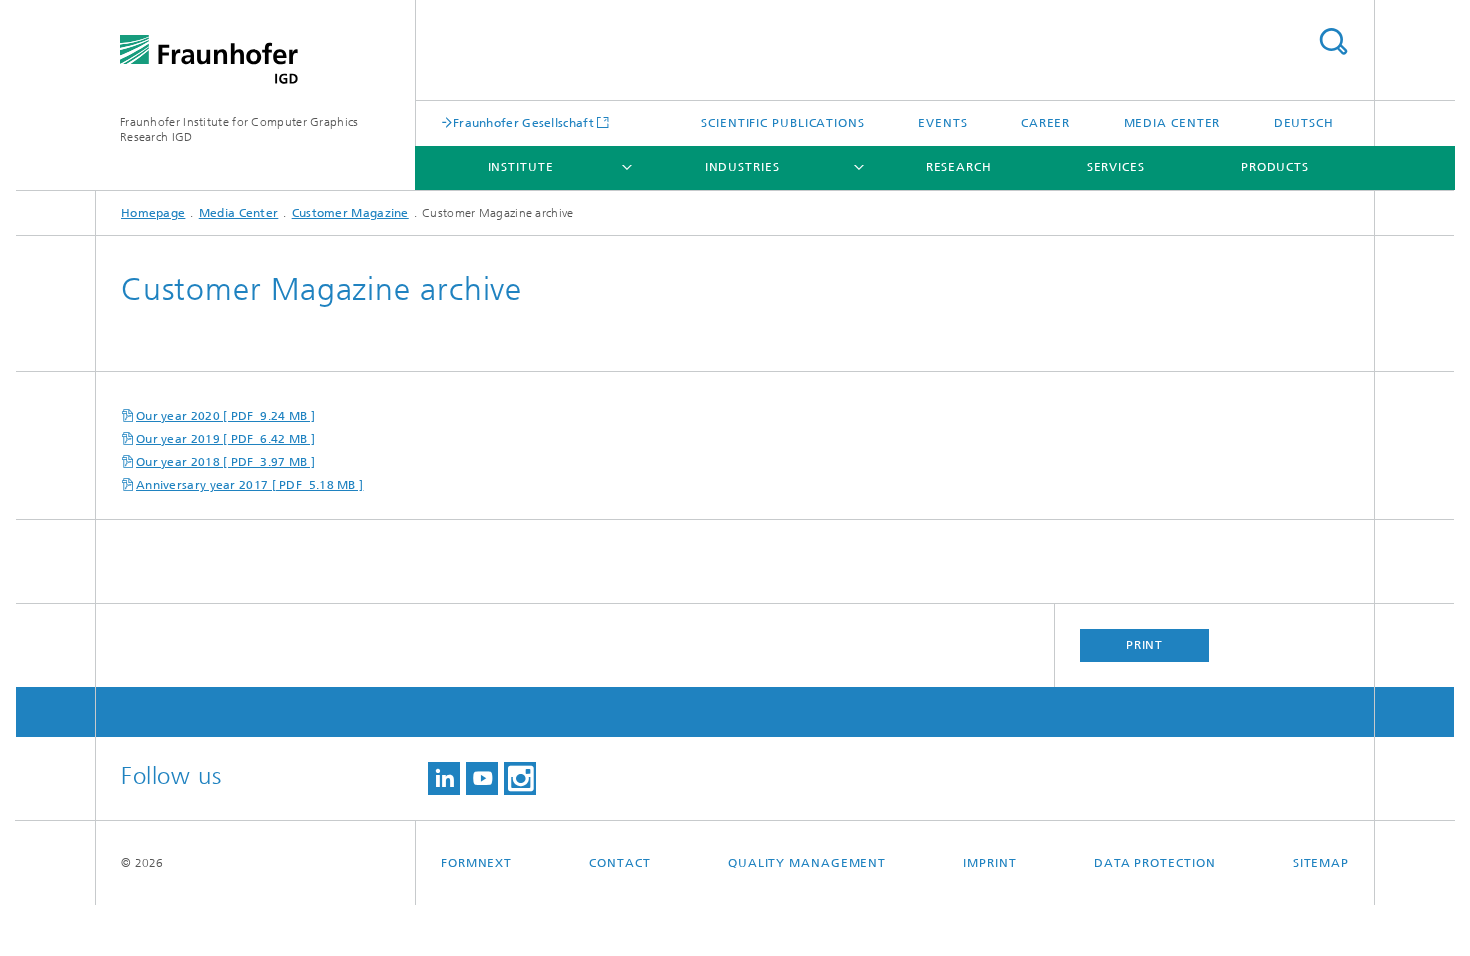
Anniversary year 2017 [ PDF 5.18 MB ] (249, 485)
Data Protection (1155, 863)
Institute (521, 167)
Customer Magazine (350, 213)
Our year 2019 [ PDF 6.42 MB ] (225, 439)
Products (1275, 167)
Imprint (989, 863)
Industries (742, 167)
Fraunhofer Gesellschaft (523, 122)
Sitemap (1321, 863)
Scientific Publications (783, 123)
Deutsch (1304, 123)
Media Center (1172, 123)
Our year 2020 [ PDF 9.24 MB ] (225, 416)
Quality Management (807, 863)
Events (942, 123)
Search (1333, 41)
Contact (619, 863)
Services (1116, 167)
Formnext (476, 863)
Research (959, 167)
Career (1045, 123)
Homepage (153, 213)
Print (1145, 645)
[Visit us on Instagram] (520, 778)
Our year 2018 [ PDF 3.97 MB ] (225, 462)
